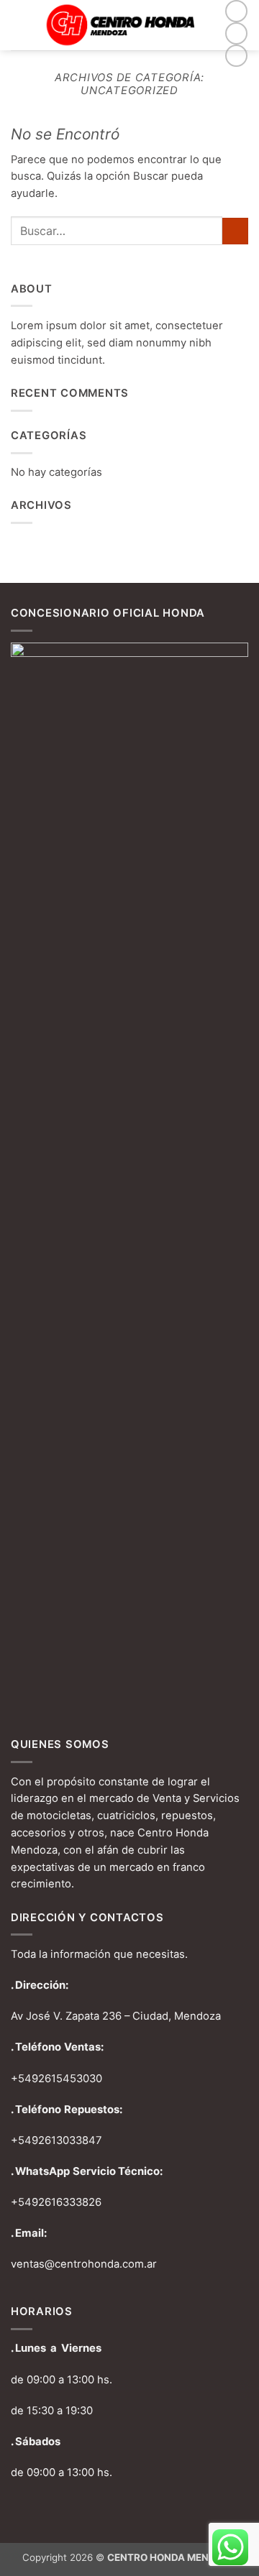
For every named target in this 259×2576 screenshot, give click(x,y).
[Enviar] (235, 231)
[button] (19, 25)
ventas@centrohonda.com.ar (84, 2264)
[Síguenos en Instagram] (236, 33)
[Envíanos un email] (236, 56)
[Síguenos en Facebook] (236, 11)
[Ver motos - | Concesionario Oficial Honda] (126, 25)
